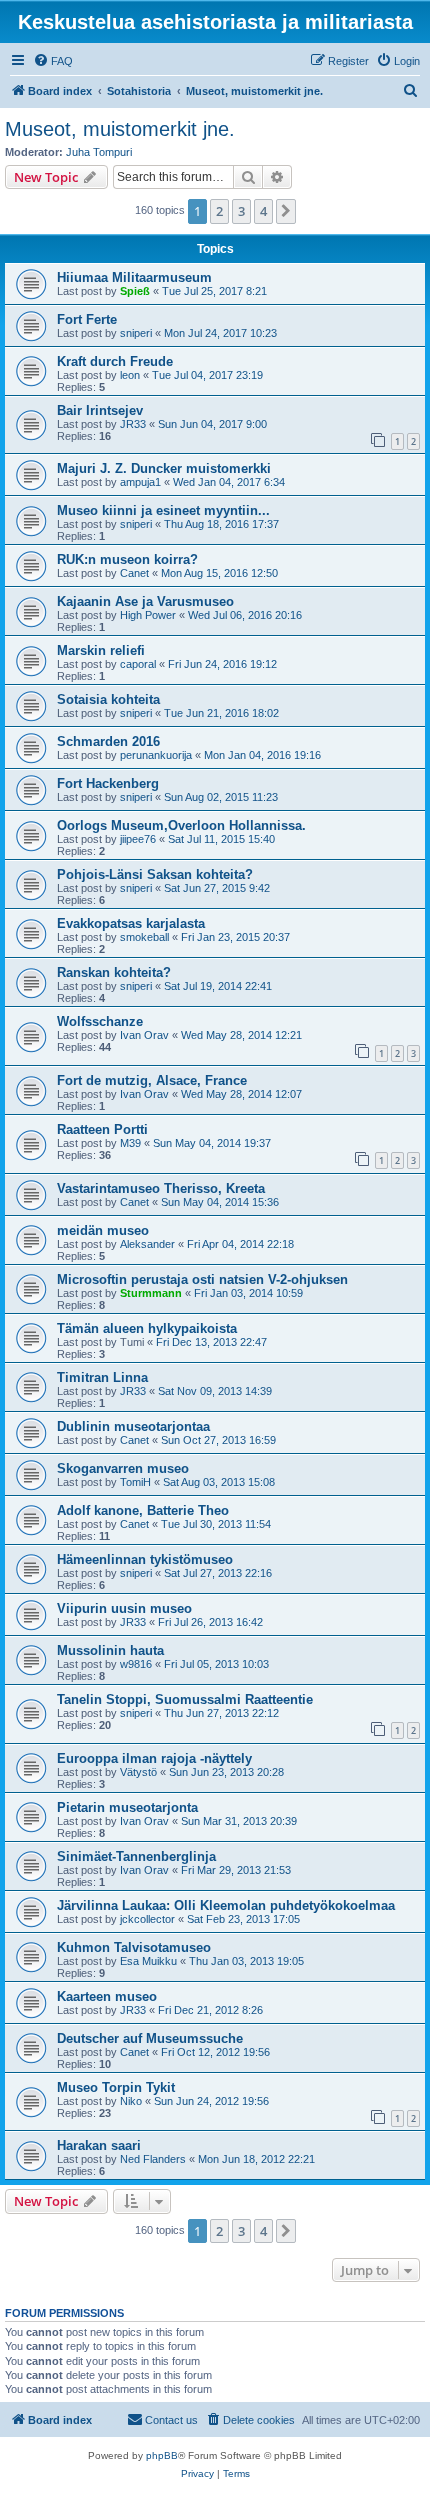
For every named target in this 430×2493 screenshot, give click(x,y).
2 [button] (219, 211)
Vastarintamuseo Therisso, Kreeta (161, 1188)
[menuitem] (53, 61)
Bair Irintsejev (100, 410)
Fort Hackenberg (108, 783)
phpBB (162, 2455)
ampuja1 (140, 482)
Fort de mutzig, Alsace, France (152, 1080)
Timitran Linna (102, 1377)
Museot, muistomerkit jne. (120, 129)
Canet (134, 573)
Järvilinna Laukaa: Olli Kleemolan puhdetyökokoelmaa (226, 1905)
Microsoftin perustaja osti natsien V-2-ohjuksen (202, 1279)
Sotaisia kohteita (108, 699)
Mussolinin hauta (110, 1650)
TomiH (135, 1482)
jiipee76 (138, 839)
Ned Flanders (153, 2159)
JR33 (133, 424)
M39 (130, 1143)
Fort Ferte (87, 319)
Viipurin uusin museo (124, 1608)
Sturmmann (151, 1293)
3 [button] (241, 211)
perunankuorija (156, 755)
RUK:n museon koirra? (127, 559)
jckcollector (147, 1919)
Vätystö (138, 1772)
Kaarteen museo (107, 1996)
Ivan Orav (144, 1035)
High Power (148, 615)
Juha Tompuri (99, 152)
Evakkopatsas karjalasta (131, 923)
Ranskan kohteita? (114, 972)
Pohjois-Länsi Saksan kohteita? (155, 874)
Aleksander (147, 1244)
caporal (138, 664)
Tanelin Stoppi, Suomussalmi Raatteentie (185, 1699)
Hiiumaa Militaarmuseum (134, 277)
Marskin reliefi (101, 650)
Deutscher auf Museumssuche (150, 2038)
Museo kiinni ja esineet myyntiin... (163, 510)
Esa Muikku (148, 1961)
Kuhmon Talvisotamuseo (134, 1947)
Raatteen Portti (102, 1129)
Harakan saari (99, 2145)
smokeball (144, 937)
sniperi (136, 333)
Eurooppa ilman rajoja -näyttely (154, 1758)
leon (130, 375)
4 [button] (263, 211)
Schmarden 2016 (108, 741)
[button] (286, 211)
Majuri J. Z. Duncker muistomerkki (164, 468)
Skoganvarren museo (123, 1468)
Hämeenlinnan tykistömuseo (145, 1559)
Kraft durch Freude (115, 361)
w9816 (136, 1664)
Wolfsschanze (100, 1021)
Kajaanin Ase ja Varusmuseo (145, 601)
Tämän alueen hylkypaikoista (147, 1328)
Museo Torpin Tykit (116, 2087)
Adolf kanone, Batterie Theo (143, 1510)
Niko (131, 2101)
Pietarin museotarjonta (127, 1807)
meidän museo (103, 1230)
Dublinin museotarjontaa (133, 1426)
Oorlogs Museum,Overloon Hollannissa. (181, 825)
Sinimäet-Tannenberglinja (136, 1856)
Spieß (135, 291)
